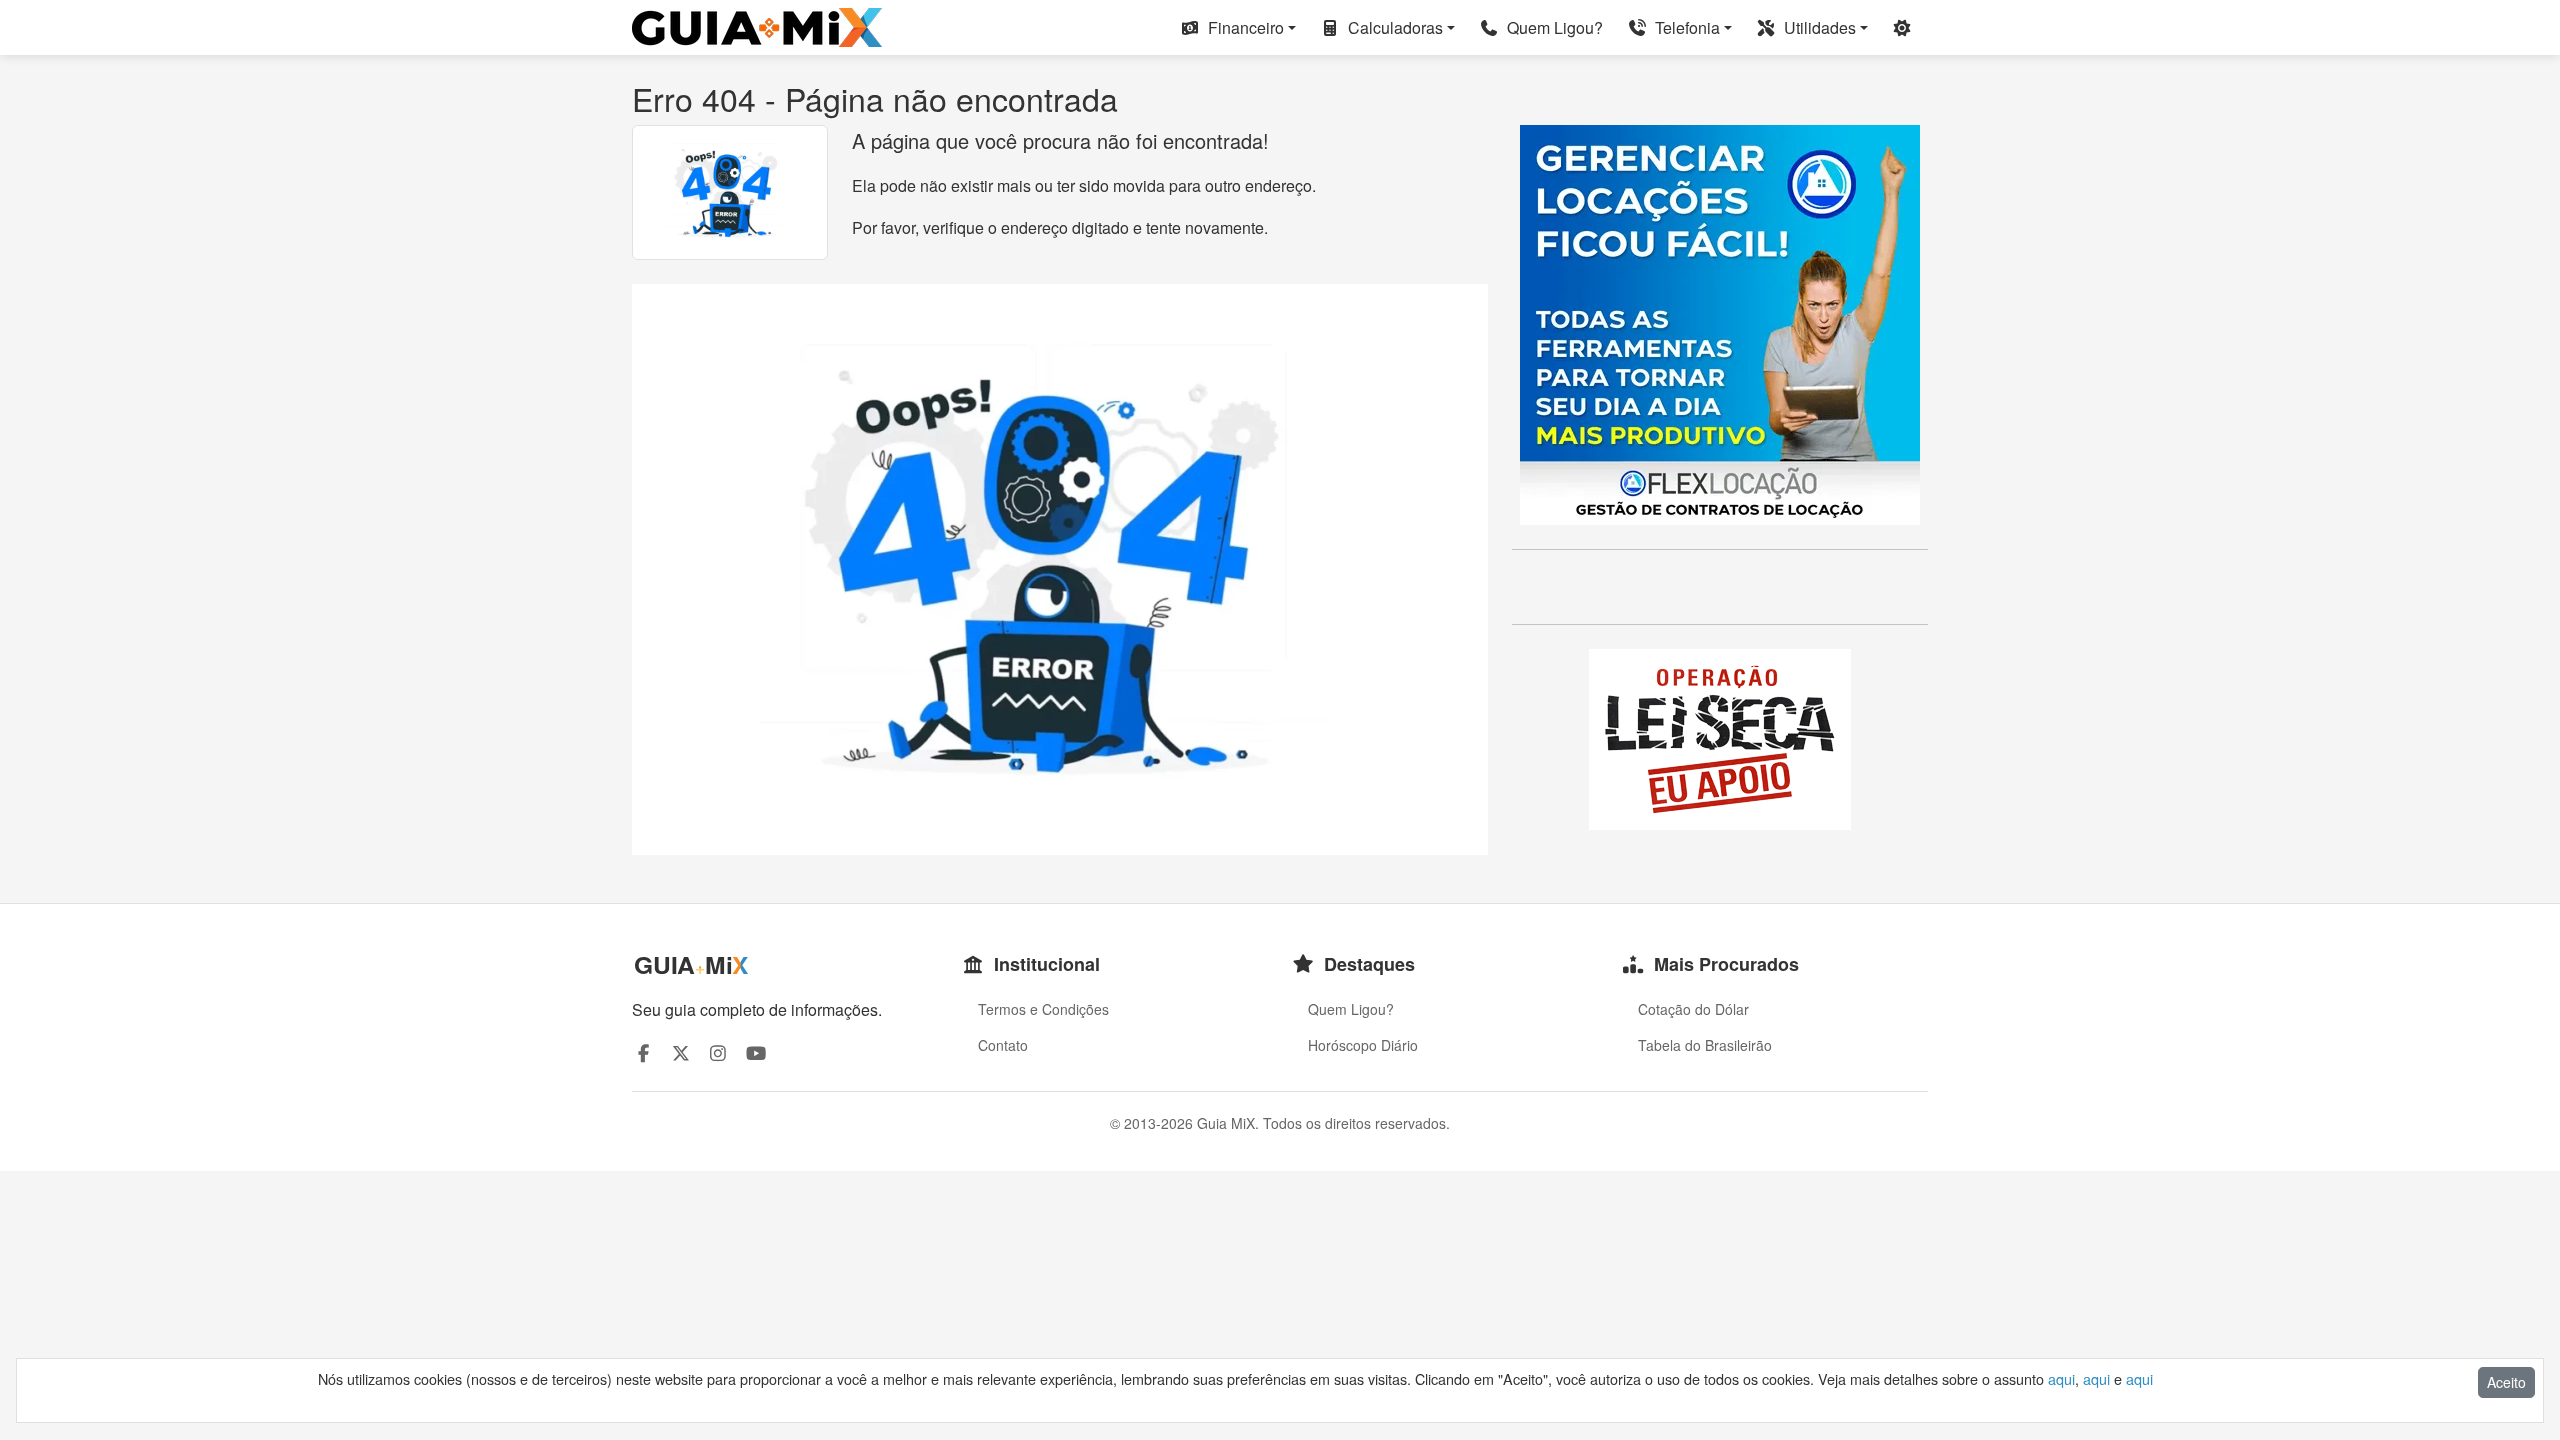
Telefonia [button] (1685, 27)
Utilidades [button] (1818, 27)
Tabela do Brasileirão (1705, 1045)
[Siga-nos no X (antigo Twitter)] (681, 1052)
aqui (2061, 1378)
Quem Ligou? (1553, 27)
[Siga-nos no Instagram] (718, 1052)
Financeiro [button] (1244, 27)
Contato (1003, 1045)
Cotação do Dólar (1693, 1009)
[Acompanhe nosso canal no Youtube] (756, 1052)
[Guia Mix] (757, 27)
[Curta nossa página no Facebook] (643, 1052)
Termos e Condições (1043, 1009)
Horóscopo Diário (1363, 1045)
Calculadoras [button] (1393, 27)
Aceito (2506, 1382)
